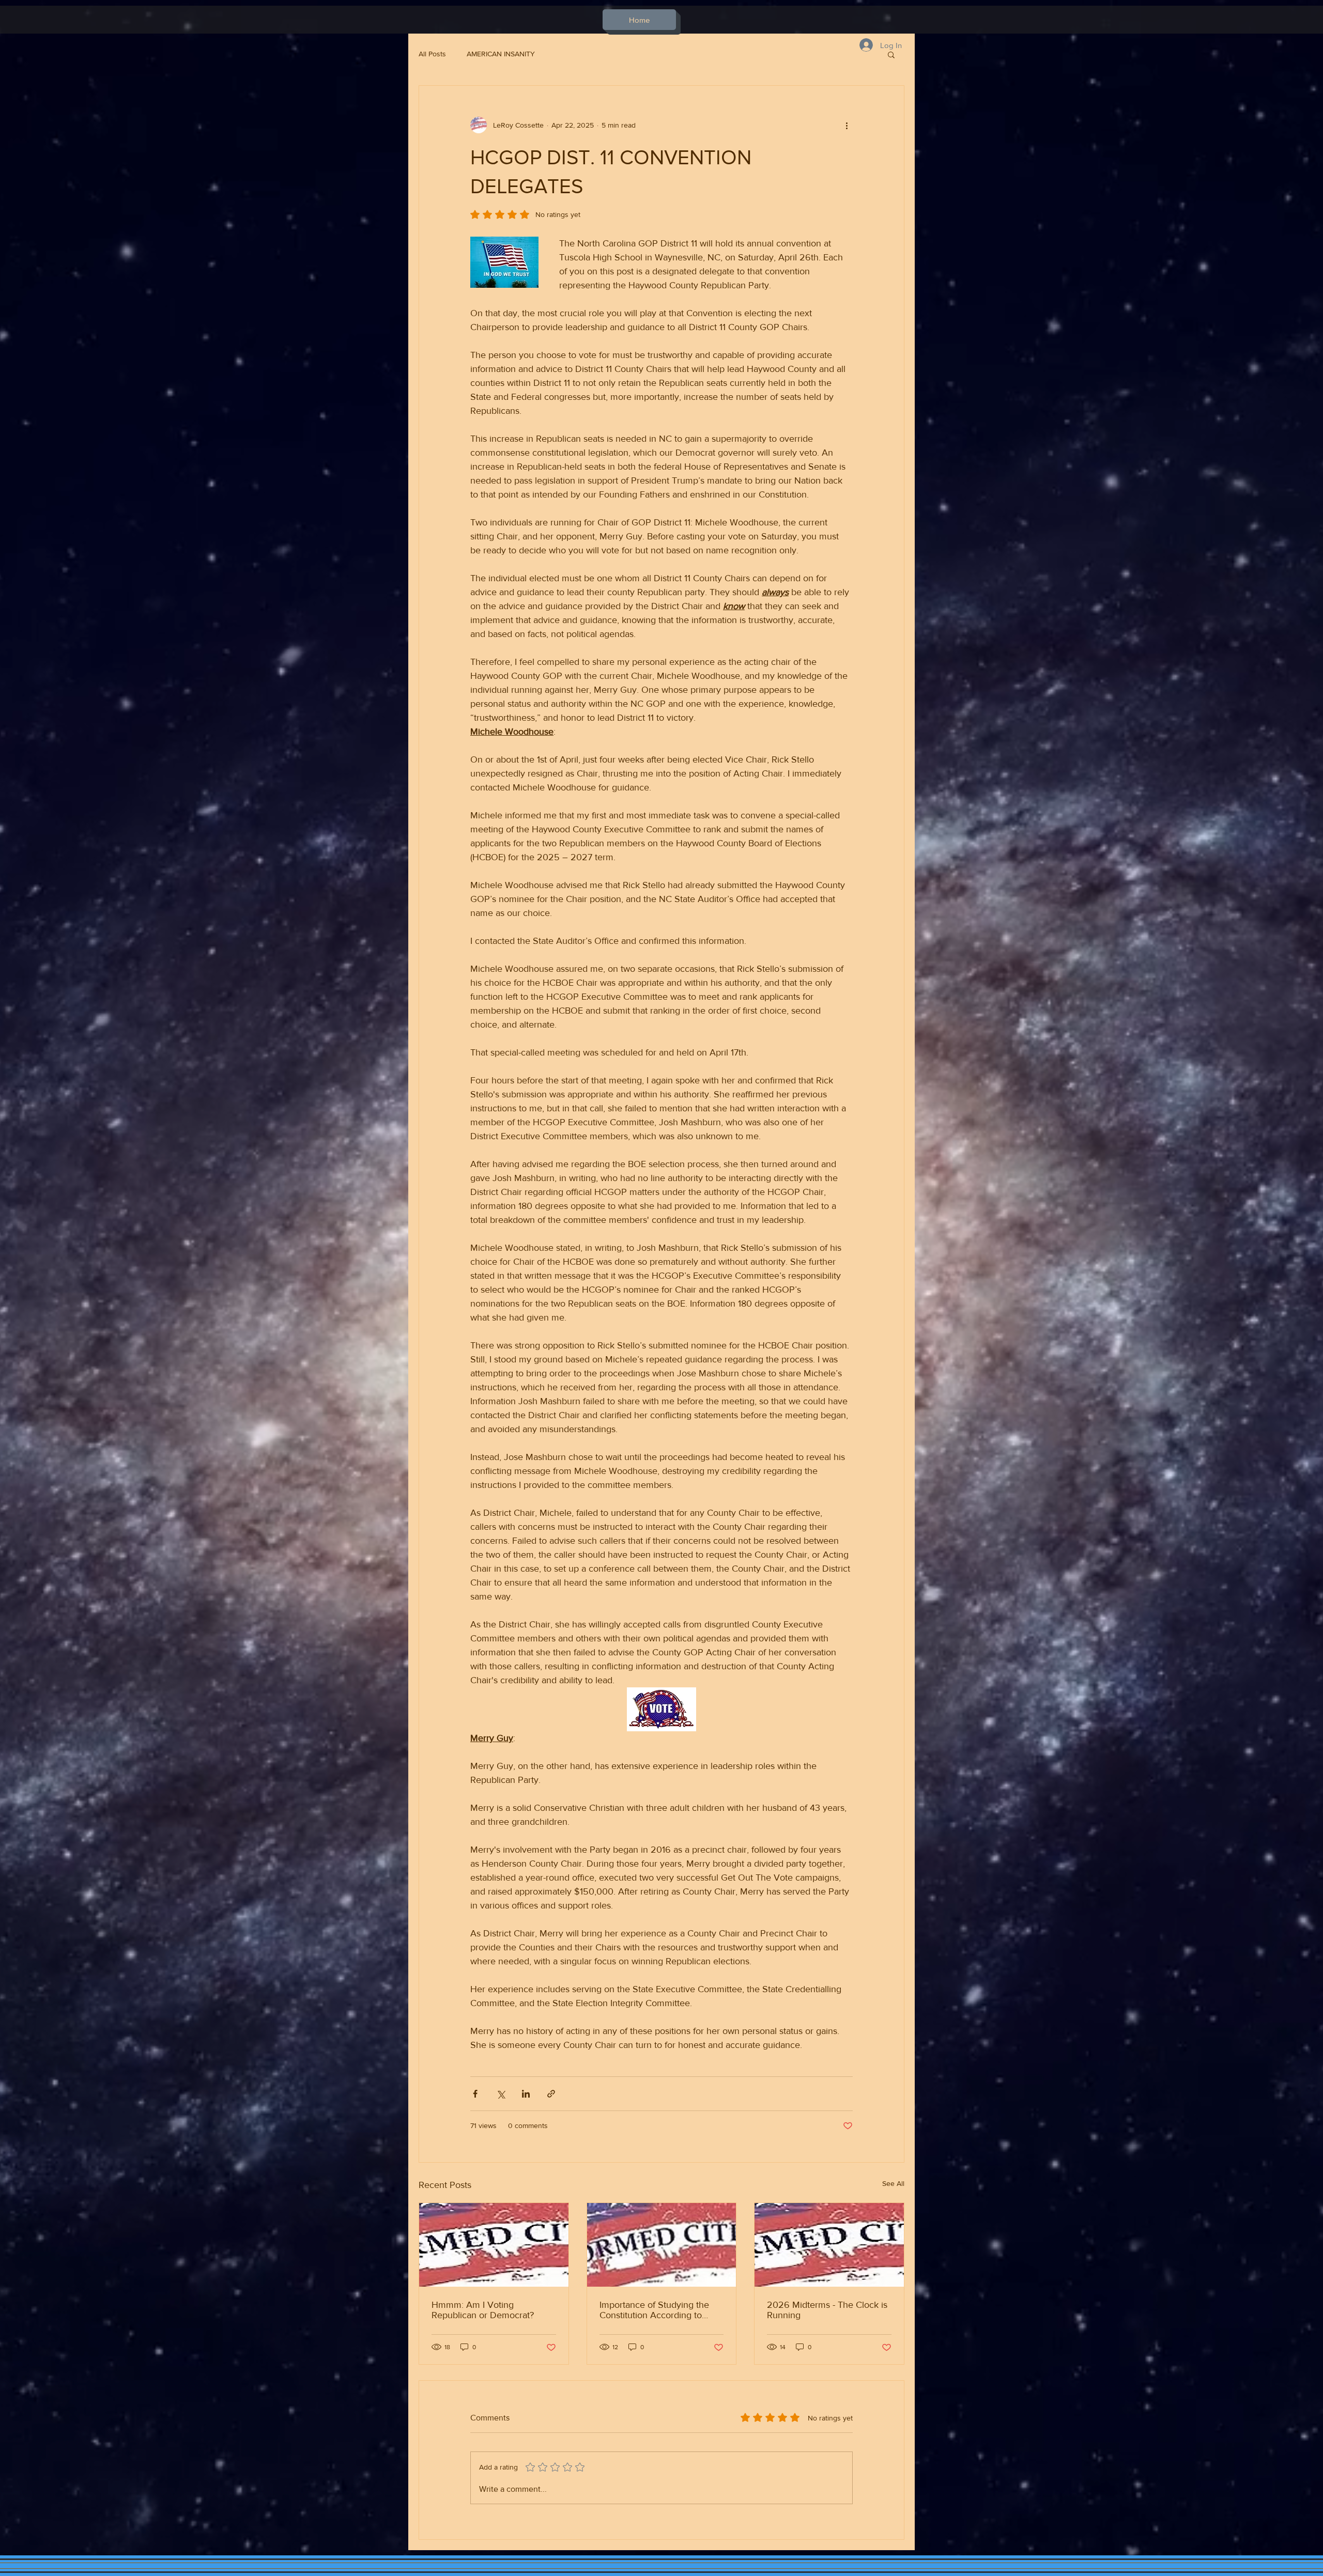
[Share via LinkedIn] (526, 2094)
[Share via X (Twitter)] (501, 2094)
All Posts (432, 54)
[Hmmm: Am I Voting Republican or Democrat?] (494, 2245)
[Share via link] (551, 2094)
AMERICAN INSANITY (501, 54)
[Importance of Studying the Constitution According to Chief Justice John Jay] (662, 2245)
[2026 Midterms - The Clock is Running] (829, 2245)
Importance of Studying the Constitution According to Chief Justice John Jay (654, 2310)
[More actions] (847, 125)
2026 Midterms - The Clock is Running (827, 2310)
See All (893, 2183)
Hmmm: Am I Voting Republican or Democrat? (483, 2310)
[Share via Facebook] (475, 2094)
